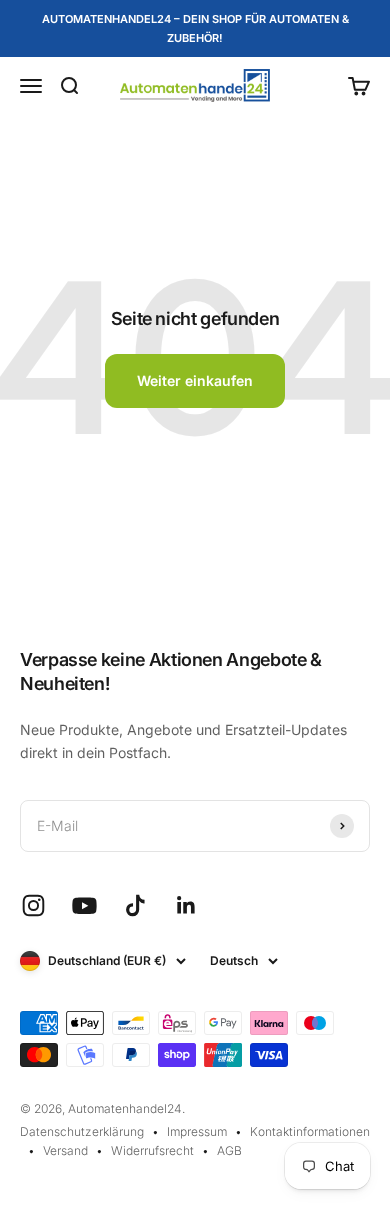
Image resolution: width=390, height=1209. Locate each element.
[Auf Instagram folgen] (33, 905)
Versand (65, 1150)
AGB (229, 1150)
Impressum (197, 1131)
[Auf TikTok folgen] (135, 905)
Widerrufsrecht (152, 1150)
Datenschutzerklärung (82, 1131)
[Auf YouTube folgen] (84, 905)
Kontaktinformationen (310, 1131)
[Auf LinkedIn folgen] (186, 905)
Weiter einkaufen (195, 380)
